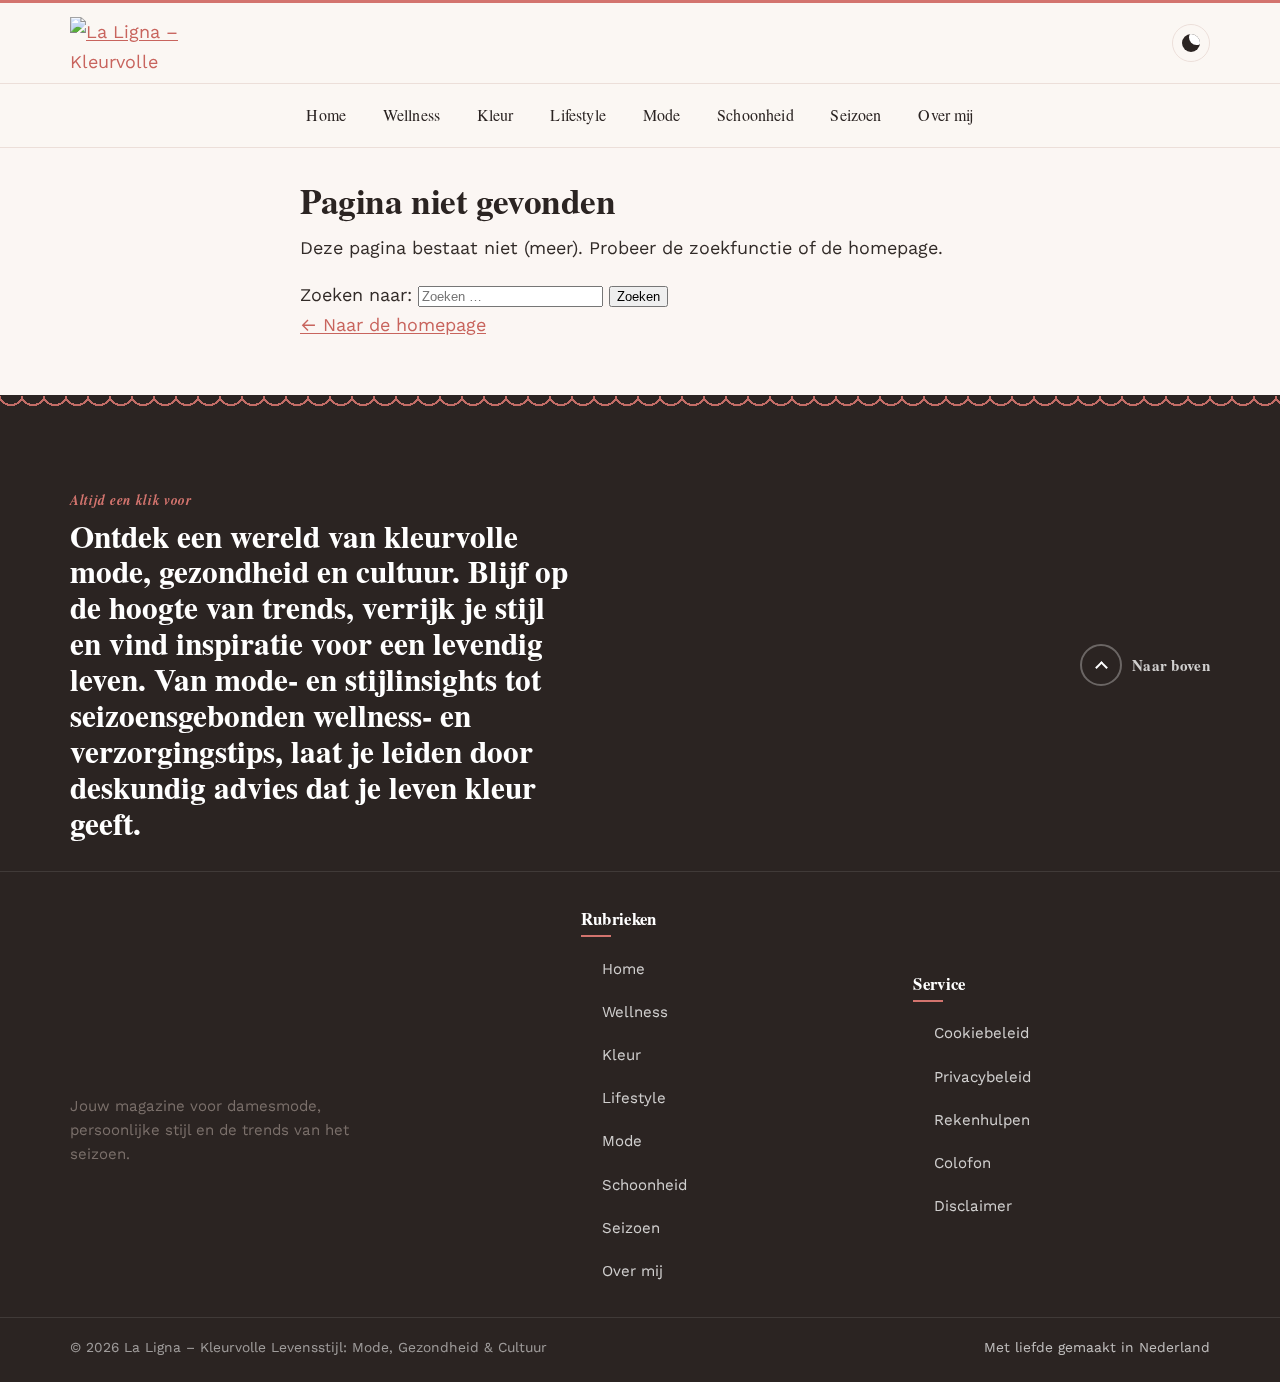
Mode (662, 114)
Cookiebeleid (981, 1033)
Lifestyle (577, 114)
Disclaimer (973, 1206)
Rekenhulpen (982, 1120)
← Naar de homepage (393, 324)
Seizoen (855, 114)
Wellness (411, 114)
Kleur (495, 114)
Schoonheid (755, 114)
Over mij (945, 114)
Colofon (962, 1163)
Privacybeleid (982, 1077)
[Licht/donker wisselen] (1191, 43)
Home (326, 114)
